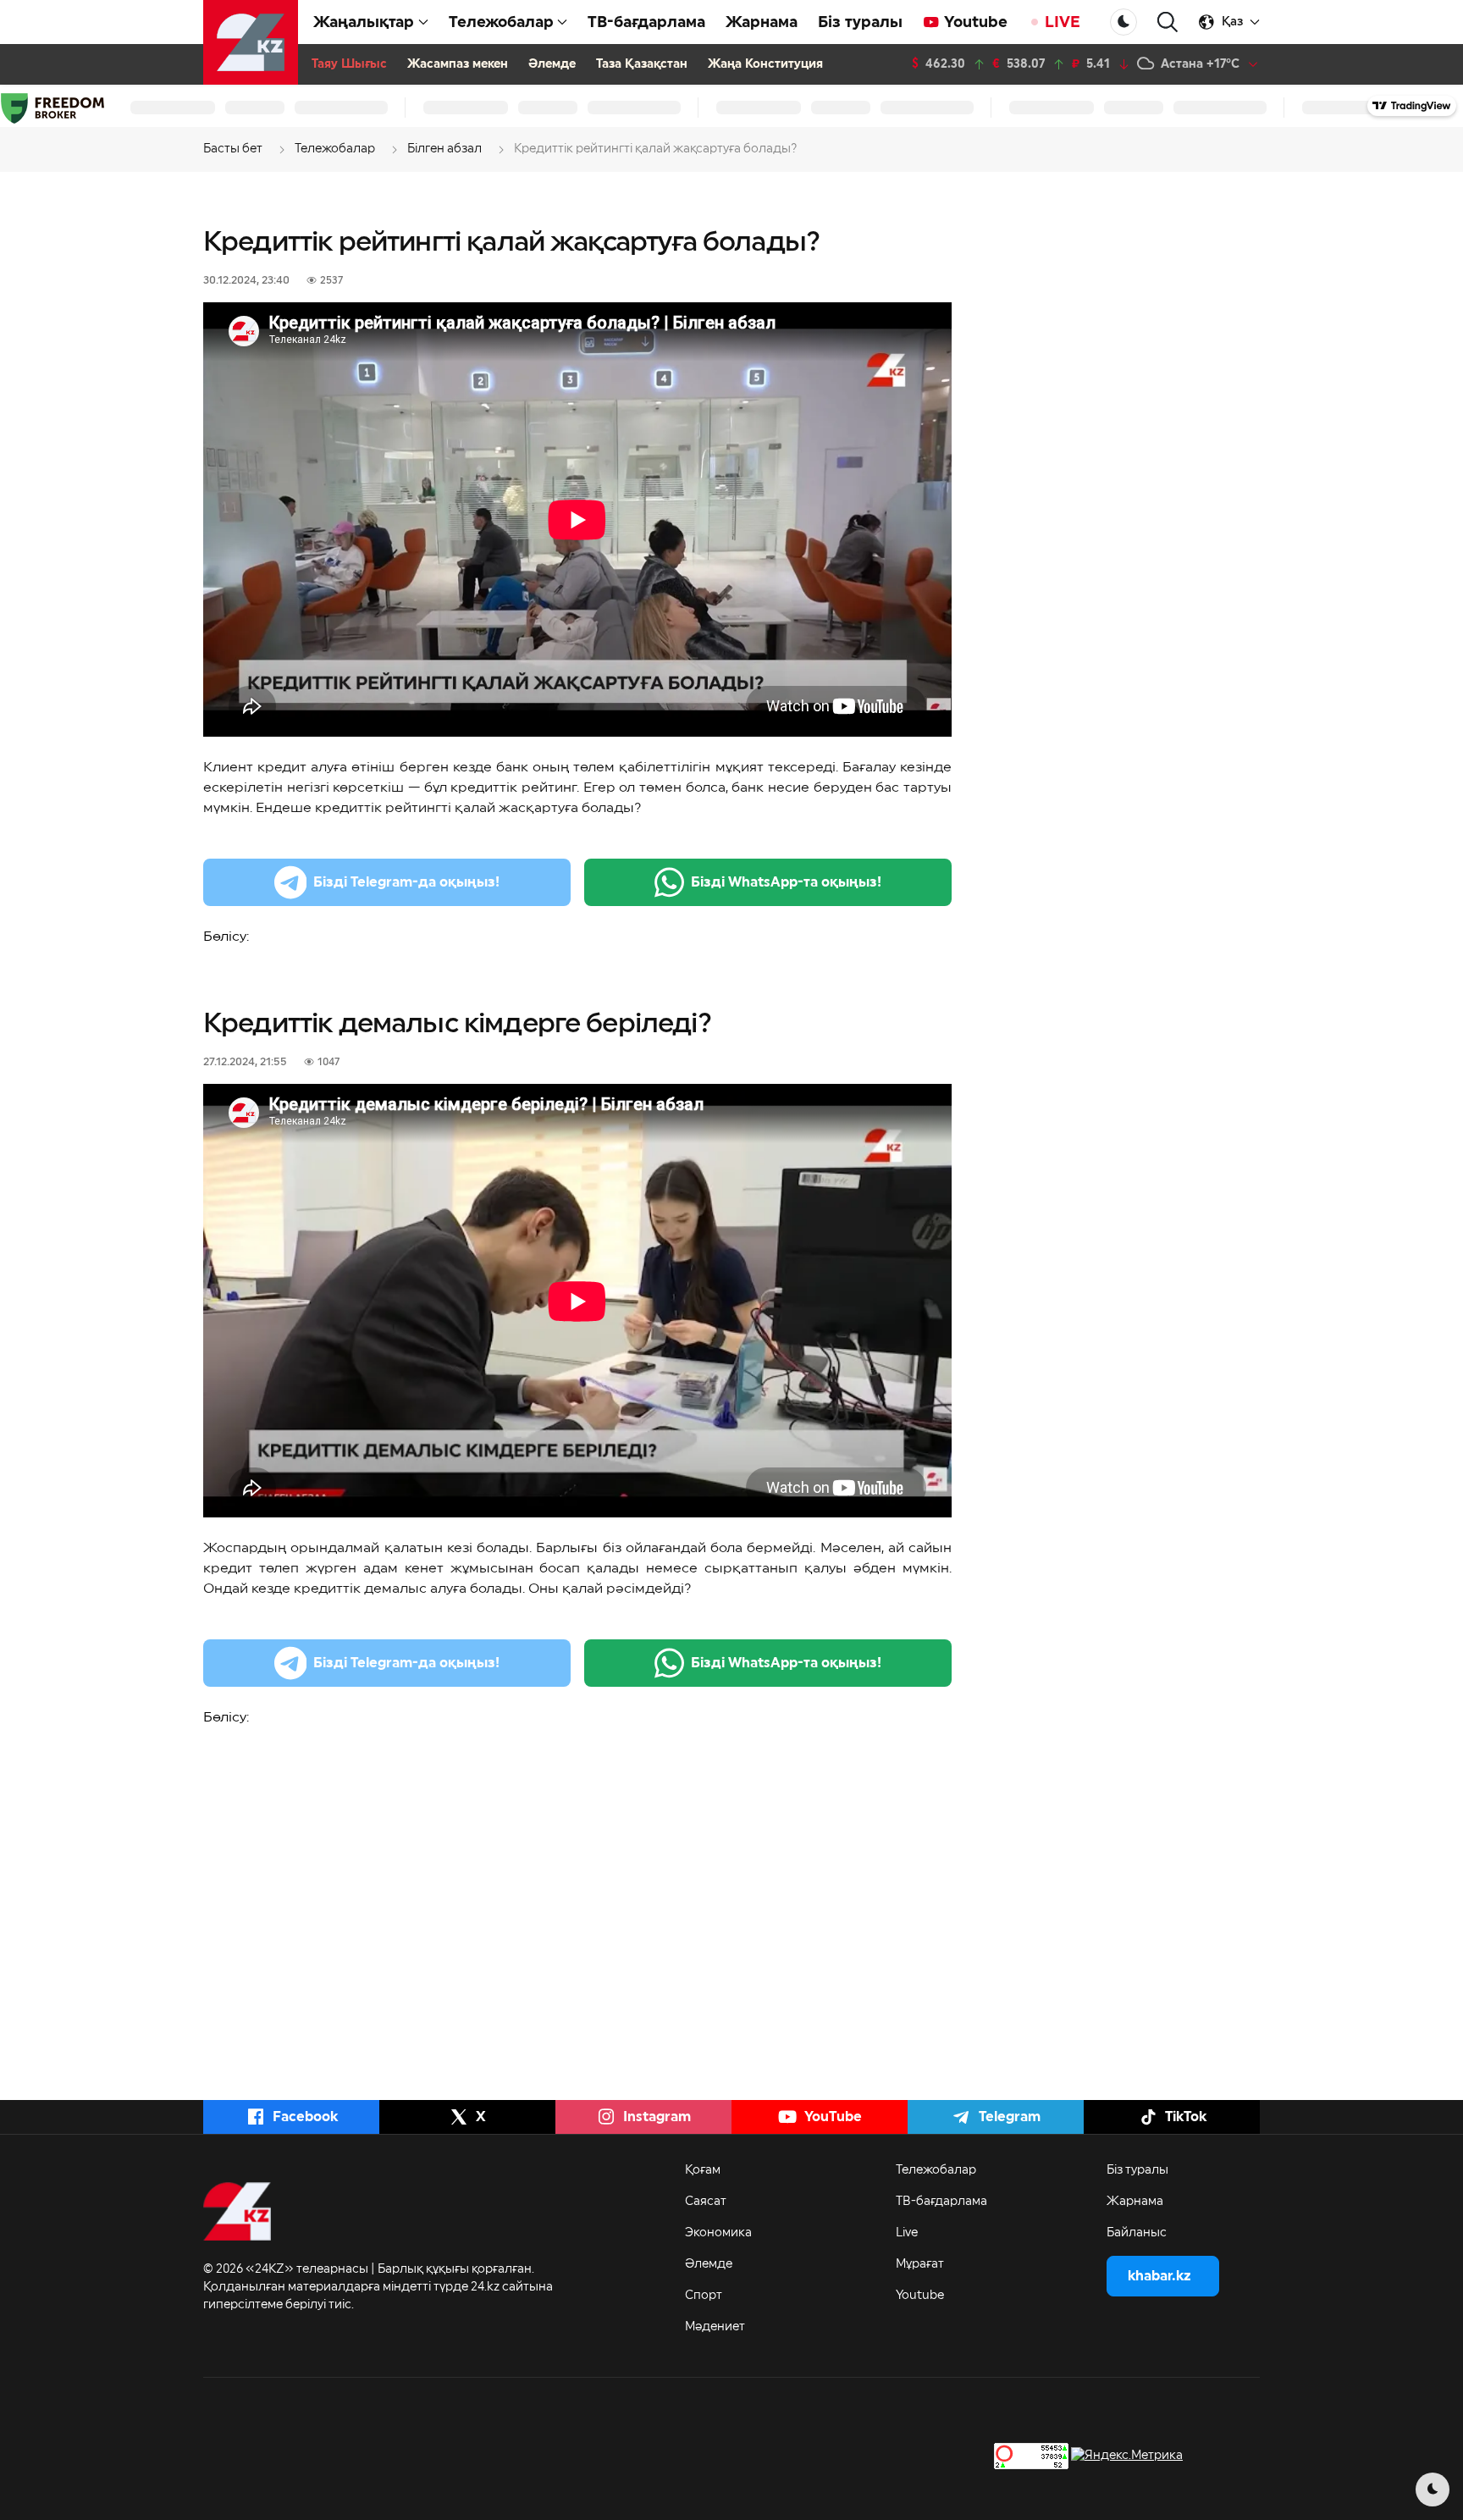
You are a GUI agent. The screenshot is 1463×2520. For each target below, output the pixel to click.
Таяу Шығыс (349, 64)
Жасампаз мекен (458, 64)
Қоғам (703, 2170)
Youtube (976, 22)
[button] (1168, 22)
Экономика (718, 2233)
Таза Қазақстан (642, 64)
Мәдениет (715, 2327)
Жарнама (762, 22)
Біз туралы (860, 22)
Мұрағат (920, 2264)
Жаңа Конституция (765, 64)
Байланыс (1137, 2233)
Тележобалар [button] (501, 22)
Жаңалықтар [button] (364, 22)
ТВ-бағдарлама (646, 22)
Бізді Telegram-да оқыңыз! (406, 882)
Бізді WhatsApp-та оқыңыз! (786, 882)
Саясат (706, 2202)
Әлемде (552, 64)
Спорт (704, 2296)
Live (907, 2233)
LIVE (1063, 22)
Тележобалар (936, 2170)
